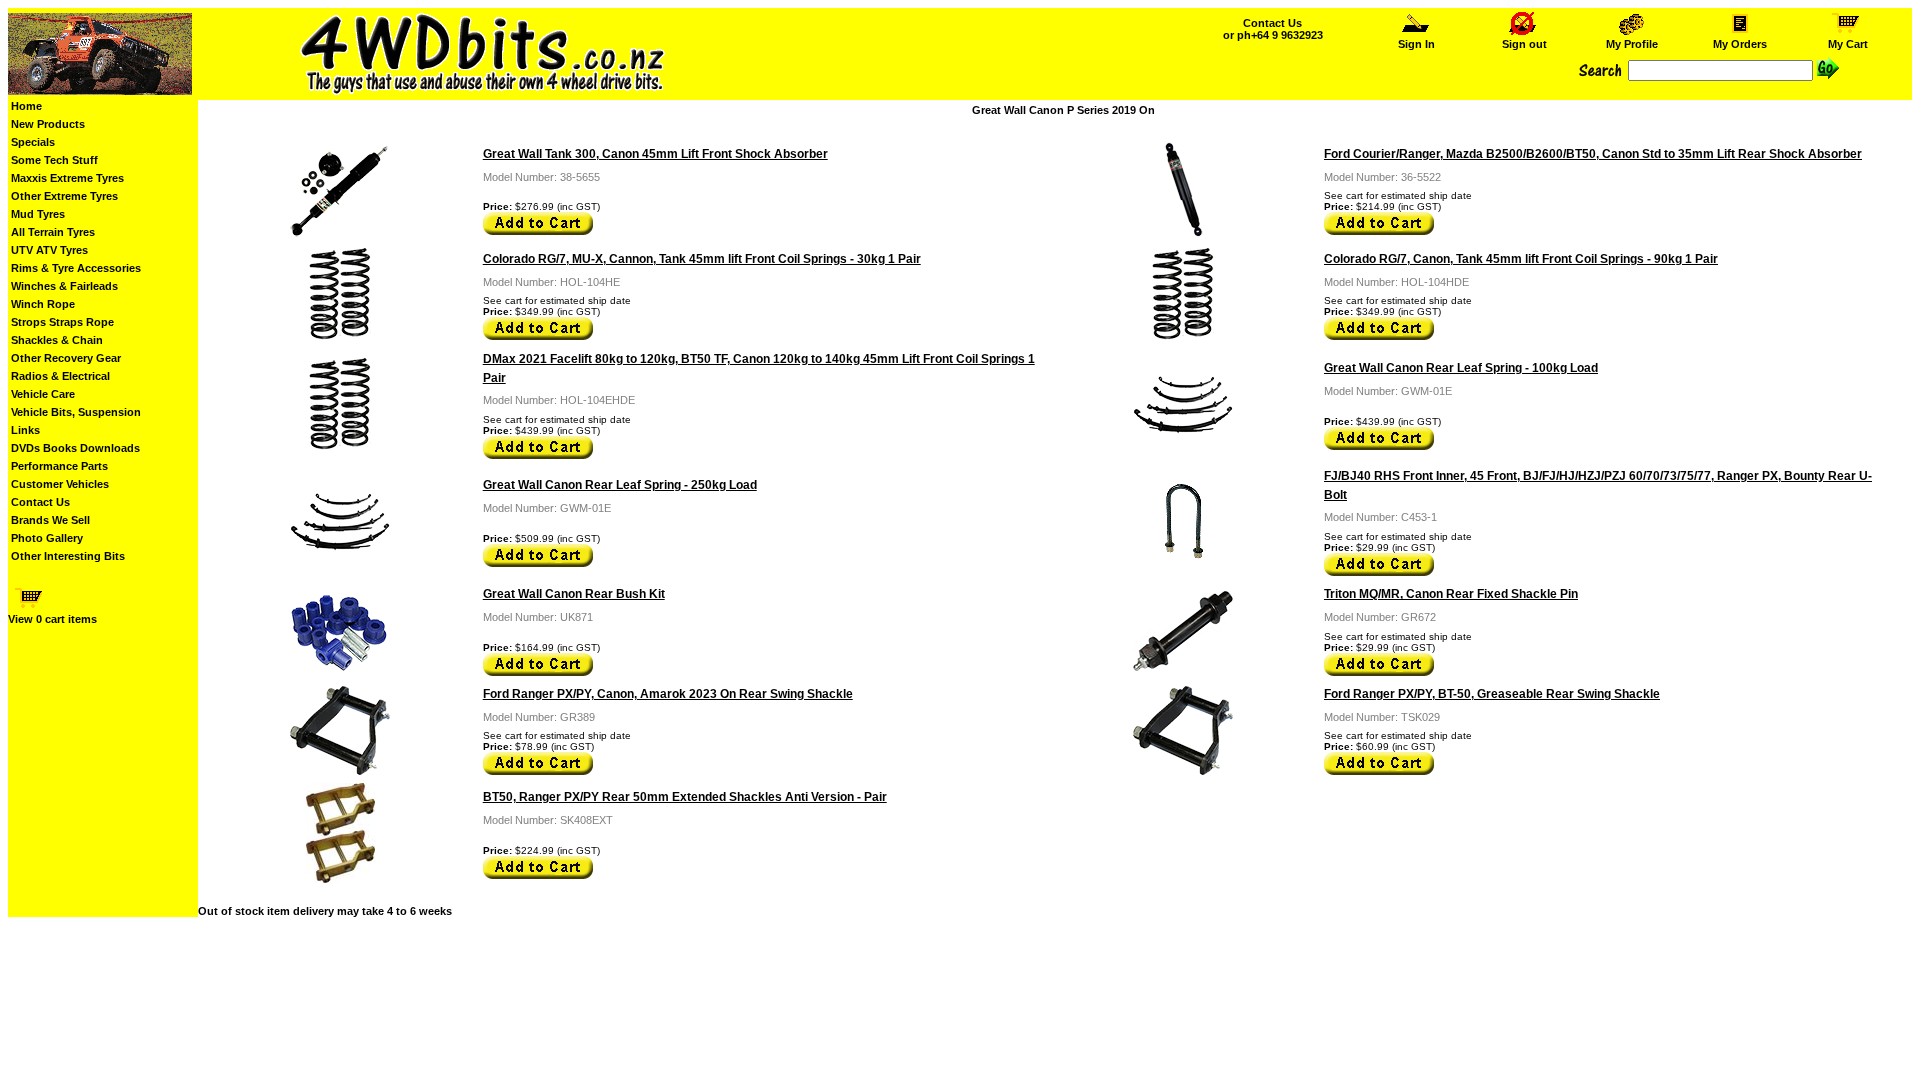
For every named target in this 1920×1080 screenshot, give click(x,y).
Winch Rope (43, 304)
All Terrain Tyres (53, 232)
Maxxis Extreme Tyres (67, 178)
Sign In (1416, 44)
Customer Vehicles (60, 484)
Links (25, 430)
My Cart (1848, 44)
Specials (33, 142)
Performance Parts (59, 466)
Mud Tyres (38, 214)
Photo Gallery (47, 538)
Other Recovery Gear (66, 358)
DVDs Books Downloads (75, 448)
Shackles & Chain (57, 340)
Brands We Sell (50, 520)
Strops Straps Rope (62, 322)
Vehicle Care (43, 394)
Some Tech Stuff (54, 160)
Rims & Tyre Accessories (76, 268)
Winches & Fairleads (64, 286)
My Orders (1740, 44)
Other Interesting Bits (68, 556)
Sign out (1524, 44)
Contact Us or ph (1273, 29)
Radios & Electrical (60, 376)
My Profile (1632, 44)
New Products (48, 124)
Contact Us (40, 502)
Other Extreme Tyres (64, 196)
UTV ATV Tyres (49, 250)
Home (26, 106)
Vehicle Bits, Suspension (76, 412)
